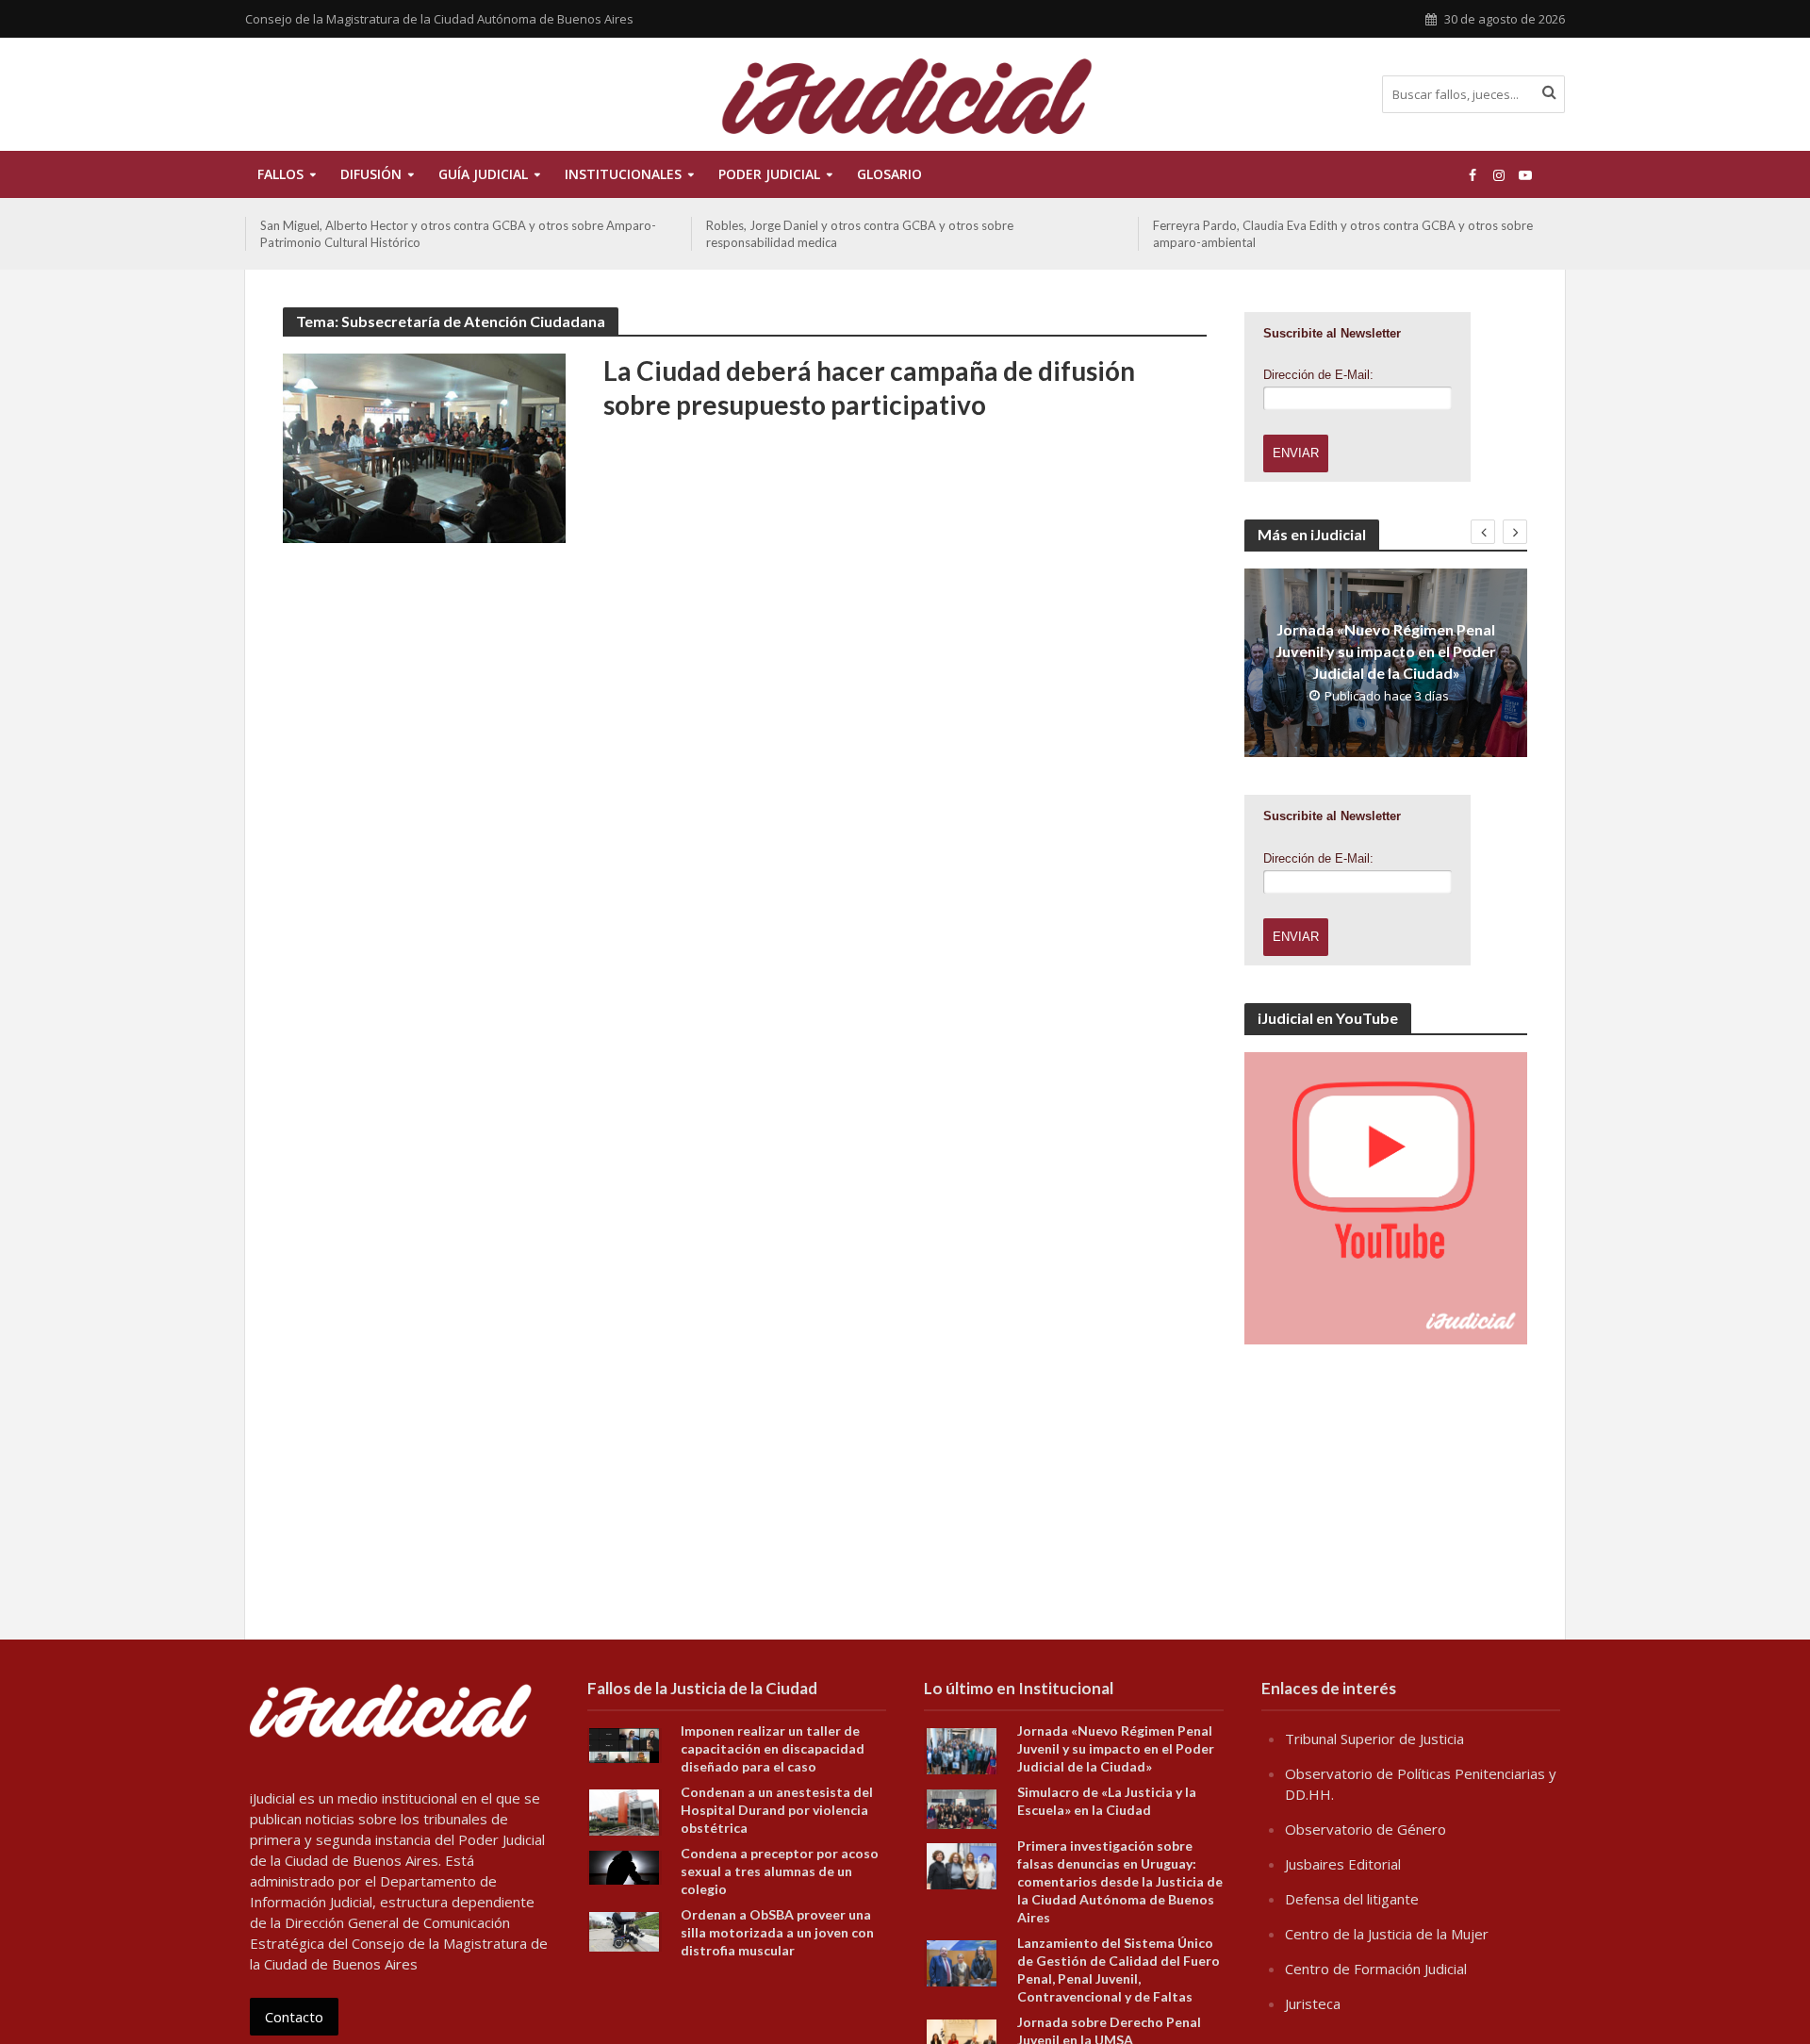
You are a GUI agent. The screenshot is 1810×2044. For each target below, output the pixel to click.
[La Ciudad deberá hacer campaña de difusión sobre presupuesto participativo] (424, 447)
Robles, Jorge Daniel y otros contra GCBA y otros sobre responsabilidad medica (860, 234)
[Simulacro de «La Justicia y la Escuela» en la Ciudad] (962, 1807)
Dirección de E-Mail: (1318, 375)
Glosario (889, 174)
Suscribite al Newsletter (1332, 333)
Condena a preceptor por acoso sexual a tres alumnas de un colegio (780, 1871)
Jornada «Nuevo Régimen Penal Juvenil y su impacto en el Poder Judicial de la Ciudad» (1386, 651)
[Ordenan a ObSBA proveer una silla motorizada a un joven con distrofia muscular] (624, 1930)
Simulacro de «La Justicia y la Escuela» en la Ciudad (1107, 1801)
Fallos (280, 174)
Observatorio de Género (1366, 1829)
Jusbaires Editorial (1343, 1864)
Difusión (371, 174)
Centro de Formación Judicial (1376, 1969)
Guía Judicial (483, 174)
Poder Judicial (769, 174)
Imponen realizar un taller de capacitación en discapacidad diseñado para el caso (773, 1748)
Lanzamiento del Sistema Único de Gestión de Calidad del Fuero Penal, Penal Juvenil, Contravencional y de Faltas (1119, 1970)
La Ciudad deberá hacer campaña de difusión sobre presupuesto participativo (869, 387)
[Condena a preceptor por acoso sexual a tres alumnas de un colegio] (624, 1866)
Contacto (294, 2017)
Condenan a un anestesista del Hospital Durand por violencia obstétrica (777, 1810)
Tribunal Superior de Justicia (1374, 1739)
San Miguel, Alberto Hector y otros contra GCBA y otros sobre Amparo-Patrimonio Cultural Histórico (458, 234)
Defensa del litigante (1352, 1899)
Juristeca (1313, 2003)
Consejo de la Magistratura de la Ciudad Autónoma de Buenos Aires (439, 19)
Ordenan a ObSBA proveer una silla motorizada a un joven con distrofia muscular (777, 1932)
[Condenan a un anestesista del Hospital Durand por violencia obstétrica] (624, 1811)
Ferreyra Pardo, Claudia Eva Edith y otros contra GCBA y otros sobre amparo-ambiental (1343, 234)
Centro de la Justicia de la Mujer (1387, 1934)
